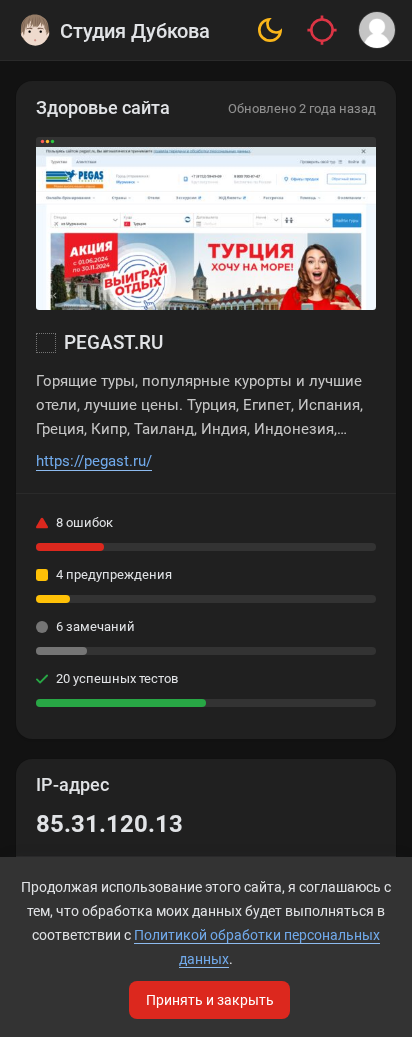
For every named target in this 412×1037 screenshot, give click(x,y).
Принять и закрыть (210, 1000)
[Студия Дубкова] (35, 30)
